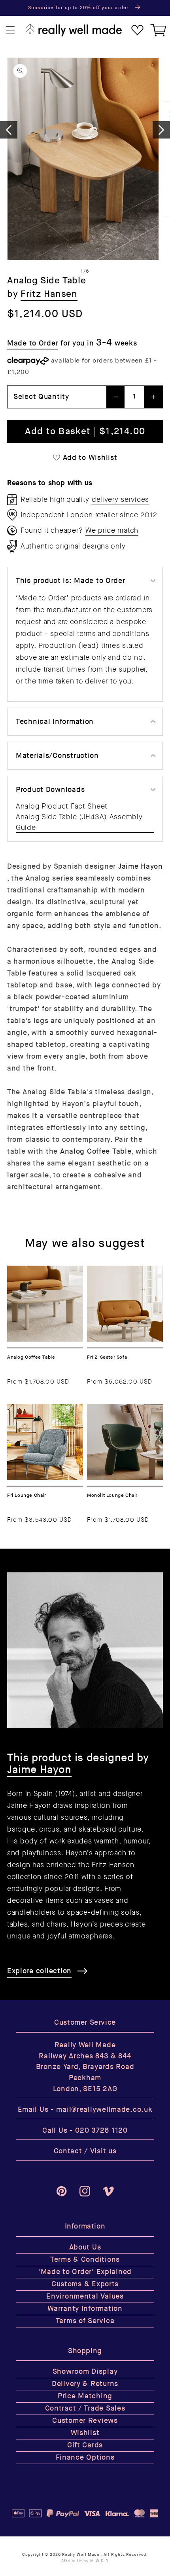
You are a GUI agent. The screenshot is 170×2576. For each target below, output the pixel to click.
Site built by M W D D (85, 2561)
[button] (10, 30)
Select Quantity (41, 397)
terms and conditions (113, 634)
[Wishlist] (137, 30)
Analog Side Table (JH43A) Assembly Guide (79, 822)
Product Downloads (50, 790)
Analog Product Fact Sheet (62, 806)
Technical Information (55, 722)
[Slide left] (9, 130)
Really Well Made (81, 2555)
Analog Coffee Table (96, 1151)
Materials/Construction (57, 756)
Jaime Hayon (141, 867)
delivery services (120, 499)
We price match (112, 530)
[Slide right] (161, 130)
